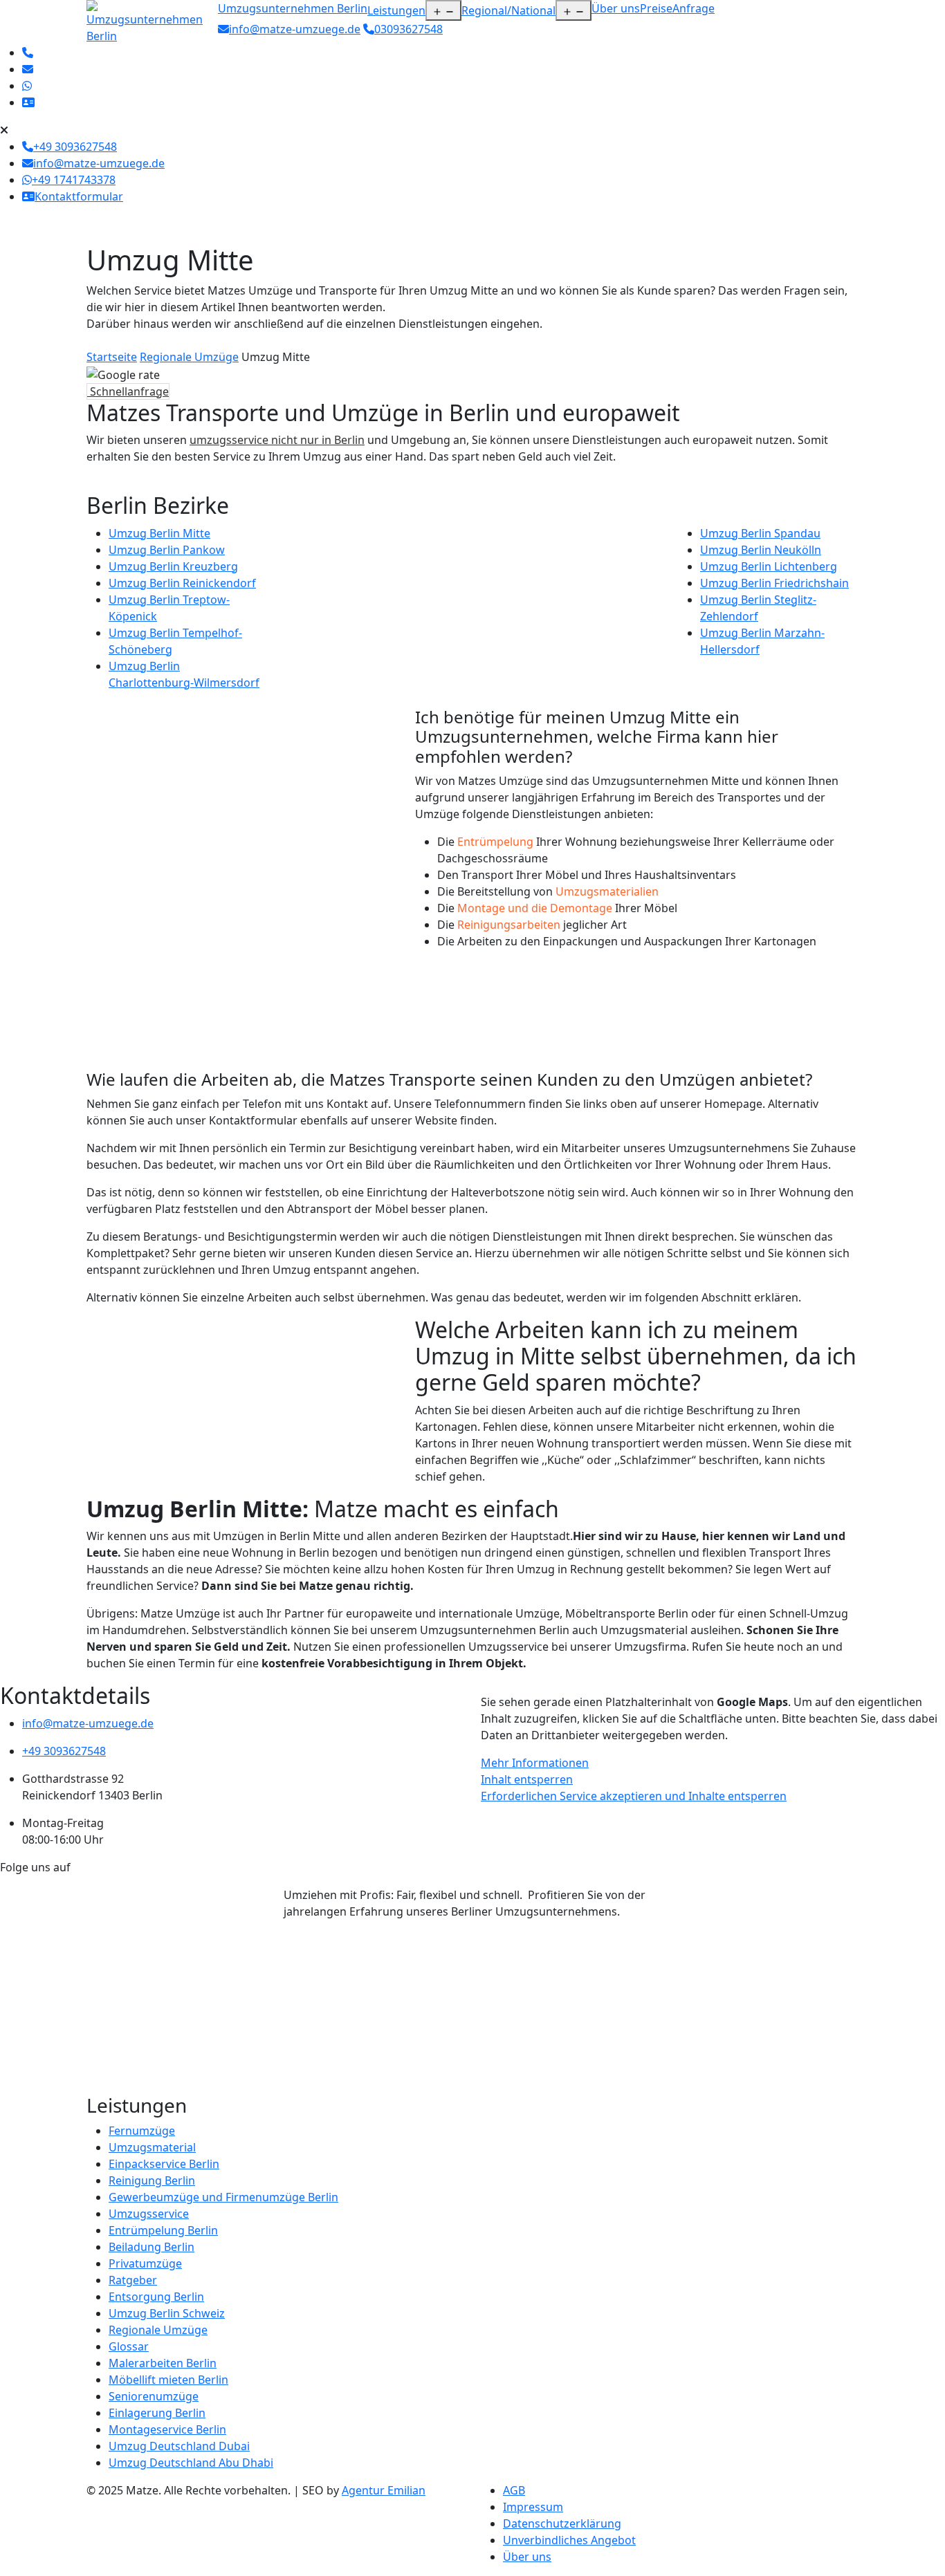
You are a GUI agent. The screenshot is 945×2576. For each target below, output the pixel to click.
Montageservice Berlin (167, 2429)
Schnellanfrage (128, 391)
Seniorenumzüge (154, 2396)
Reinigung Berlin (152, 2180)
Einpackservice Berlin (164, 2164)
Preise (656, 8)
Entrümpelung (495, 842)
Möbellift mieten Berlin (168, 2380)
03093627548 (409, 29)
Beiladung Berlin (152, 2247)
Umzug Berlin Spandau (760, 533)
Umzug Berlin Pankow (167, 550)
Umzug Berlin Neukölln (761, 550)
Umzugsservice (149, 2214)
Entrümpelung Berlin (163, 2230)
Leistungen (396, 10)
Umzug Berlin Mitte (159, 533)
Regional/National (508, 10)
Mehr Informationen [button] (535, 1763)
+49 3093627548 (64, 1751)
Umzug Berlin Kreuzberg (173, 566)
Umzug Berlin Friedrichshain (774, 583)
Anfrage (694, 8)
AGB (514, 2490)
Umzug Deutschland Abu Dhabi (191, 2463)
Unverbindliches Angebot (569, 2540)
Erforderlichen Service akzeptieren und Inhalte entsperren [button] (634, 1796)
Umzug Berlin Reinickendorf (182, 583)
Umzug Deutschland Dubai (179, 2446)
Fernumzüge (142, 2131)
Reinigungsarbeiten (509, 925)
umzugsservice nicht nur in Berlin (277, 440)
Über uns (616, 8)
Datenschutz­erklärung (562, 2523)
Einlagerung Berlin (157, 2413)
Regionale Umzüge (189, 357)
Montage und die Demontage (535, 908)
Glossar (129, 2346)
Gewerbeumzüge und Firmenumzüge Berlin (223, 2197)
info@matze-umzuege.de (295, 29)
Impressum (533, 2507)
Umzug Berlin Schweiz (167, 2313)
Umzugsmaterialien (607, 891)
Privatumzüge (145, 2263)
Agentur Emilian (384, 2490)
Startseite (112, 357)
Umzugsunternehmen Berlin (293, 8)
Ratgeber (133, 2280)
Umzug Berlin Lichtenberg (769, 566)
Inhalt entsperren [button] (527, 1779)
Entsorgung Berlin (156, 2297)
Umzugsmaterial (152, 2147)
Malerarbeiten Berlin (163, 2363)
